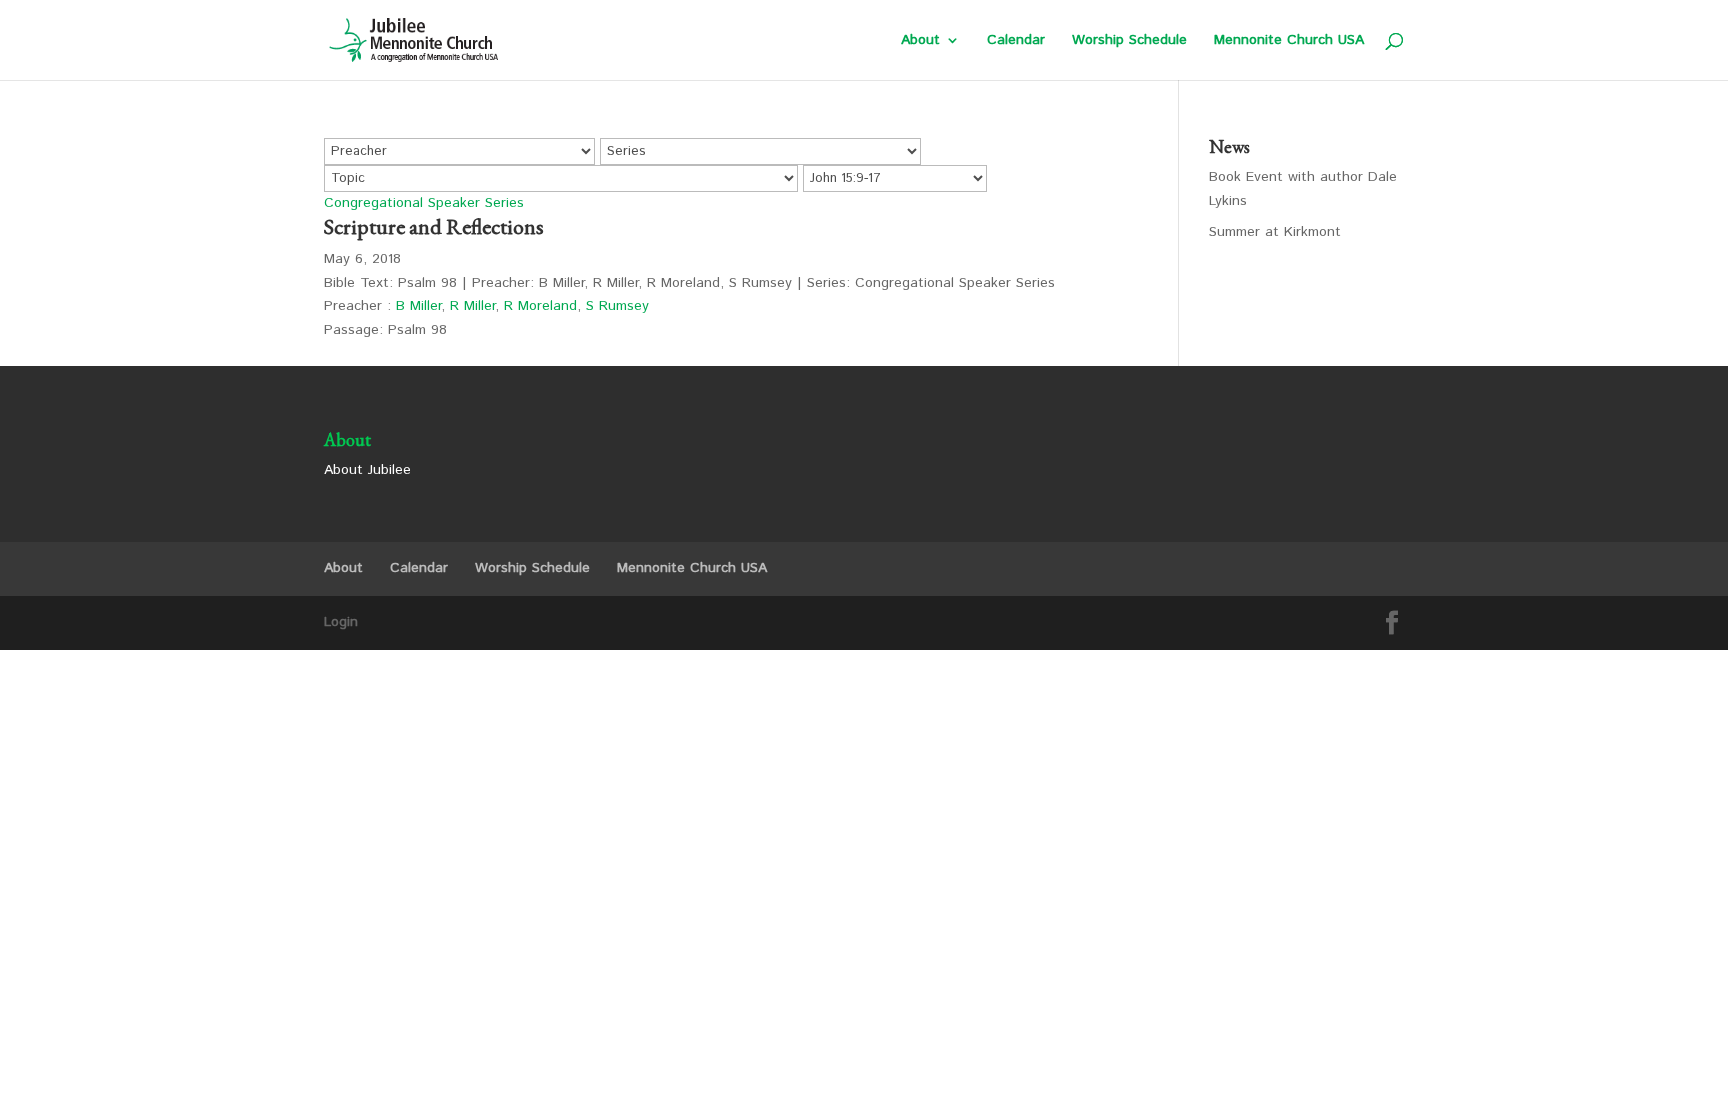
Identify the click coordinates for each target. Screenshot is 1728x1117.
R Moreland (540, 306)
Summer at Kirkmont (1275, 232)
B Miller (418, 306)
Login (341, 622)
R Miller (472, 306)
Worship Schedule (1129, 41)
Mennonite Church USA (1289, 41)
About (920, 41)
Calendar (1016, 41)
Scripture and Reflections (434, 226)
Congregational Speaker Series (424, 203)
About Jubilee (367, 470)
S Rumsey (617, 306)
